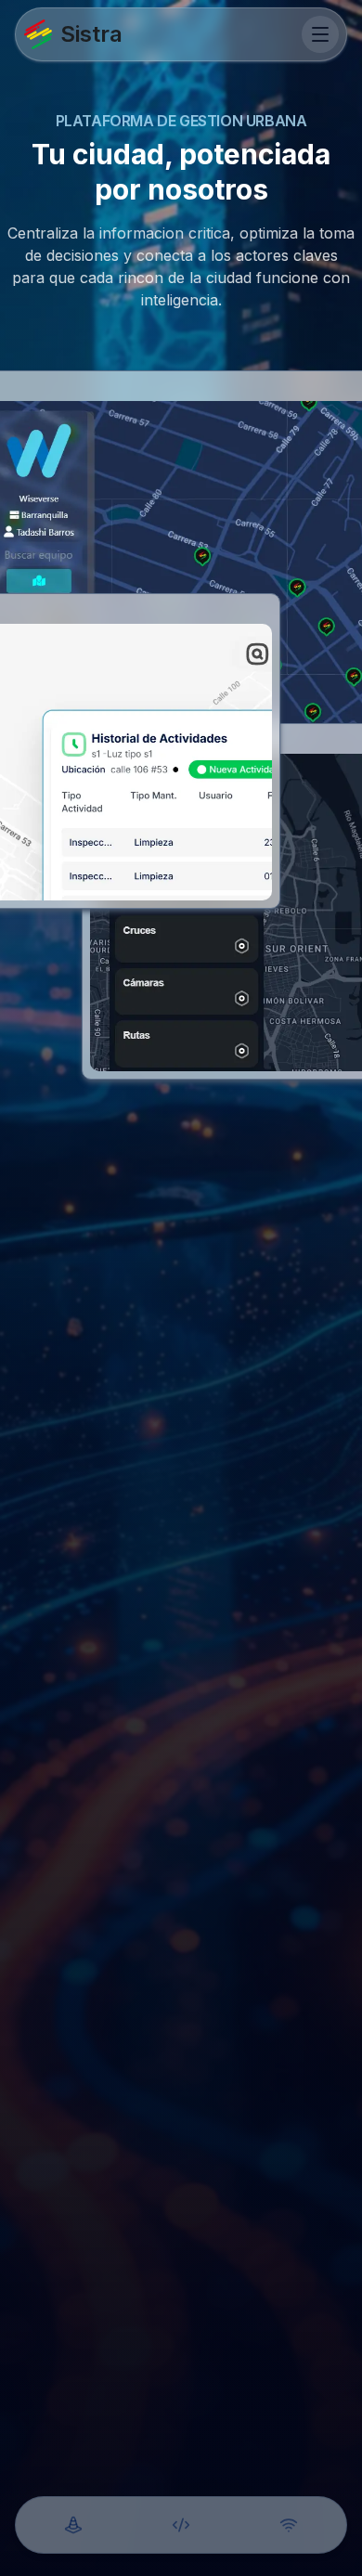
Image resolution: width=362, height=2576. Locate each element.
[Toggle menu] (320, 34)
